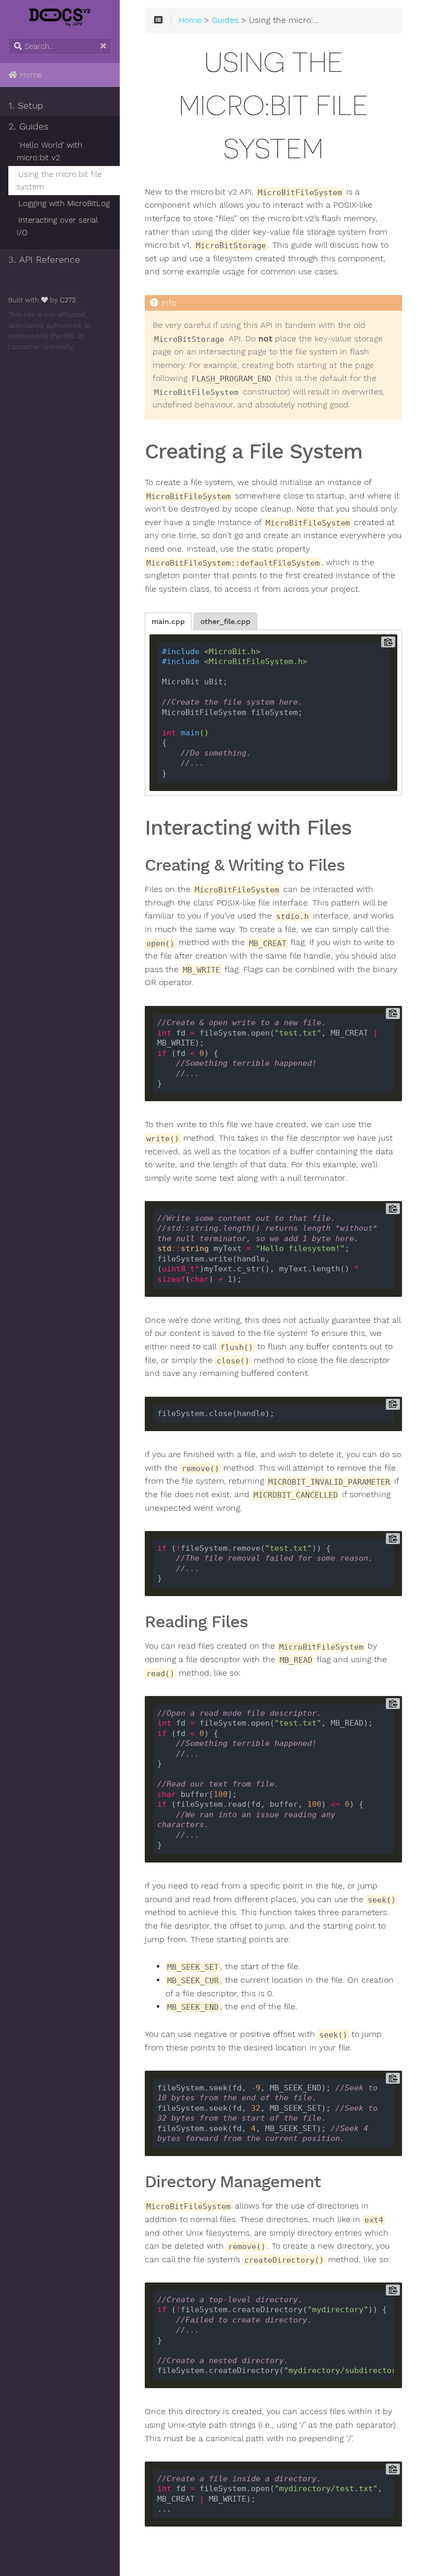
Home (29, 75)
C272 (68, 300)
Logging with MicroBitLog (64, 203)
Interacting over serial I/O (57, 226)
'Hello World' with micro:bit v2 (49, 151)
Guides (28, 126)
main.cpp (168, 621)
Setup (26, 106)
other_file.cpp (225, 621)
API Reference (44, 260)
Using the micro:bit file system (59, 181)
